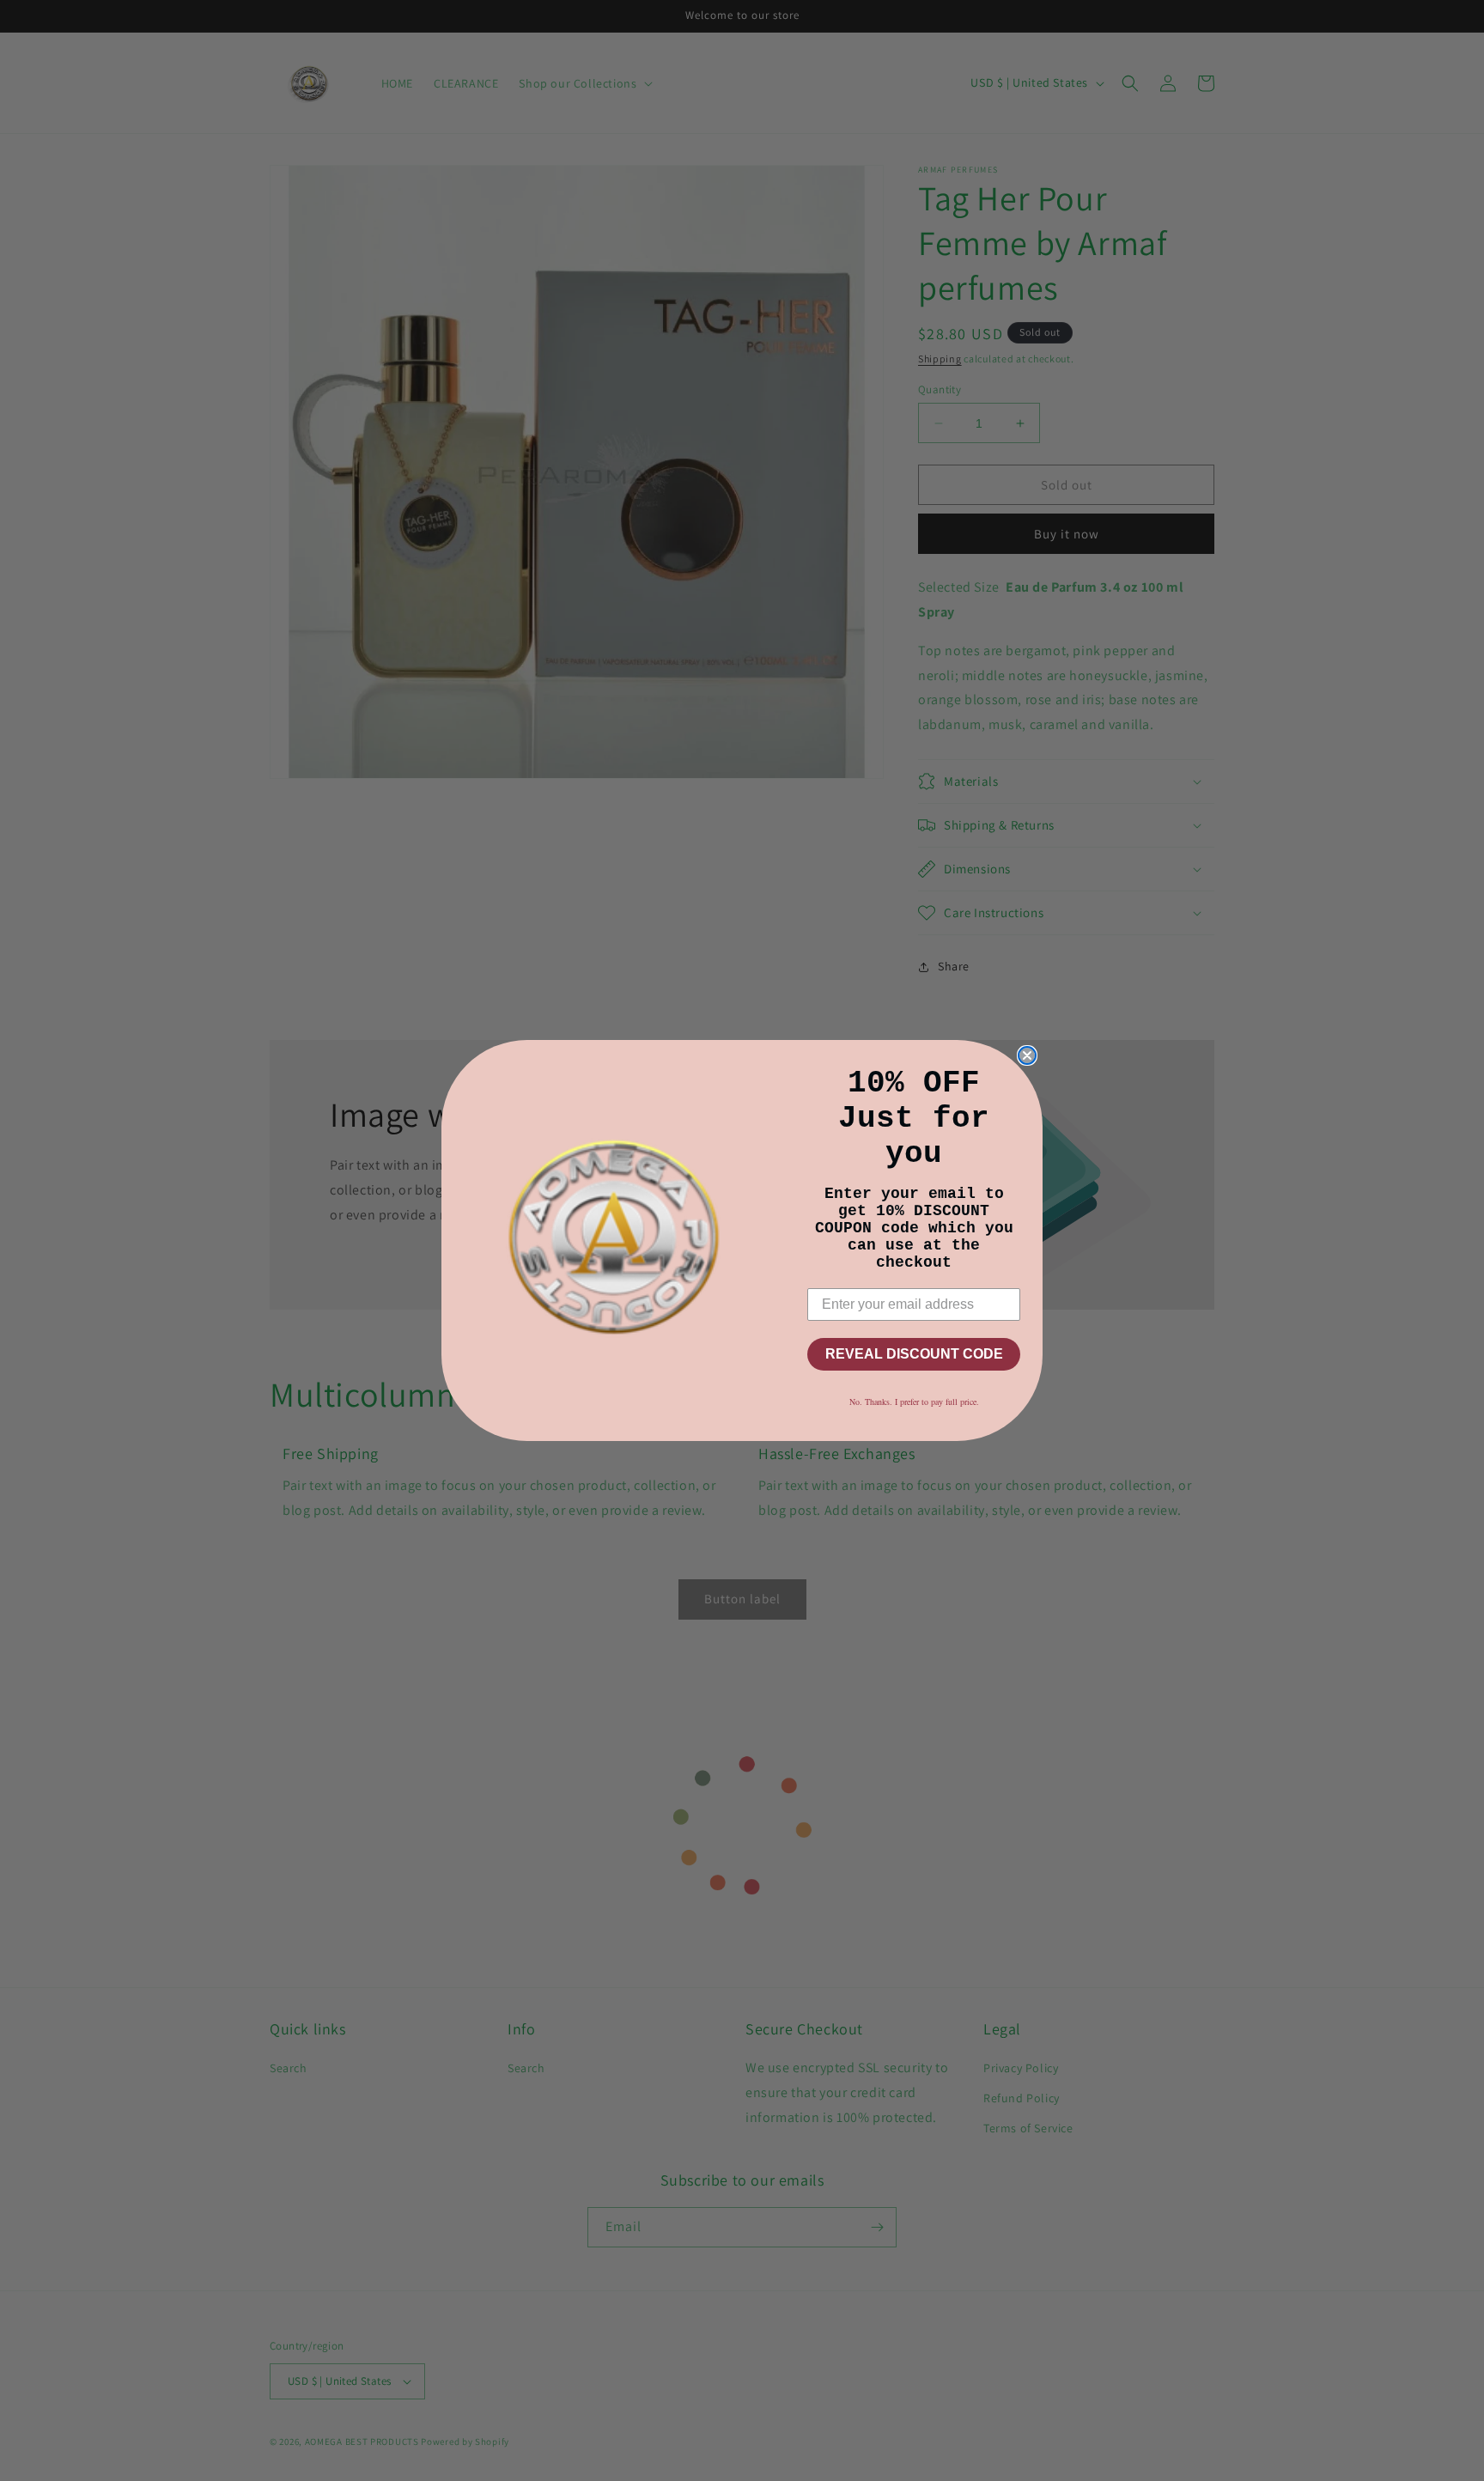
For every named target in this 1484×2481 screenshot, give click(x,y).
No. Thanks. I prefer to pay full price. (914, 1402)
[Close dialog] (1027, 1055)
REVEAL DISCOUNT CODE (914, 1354)
